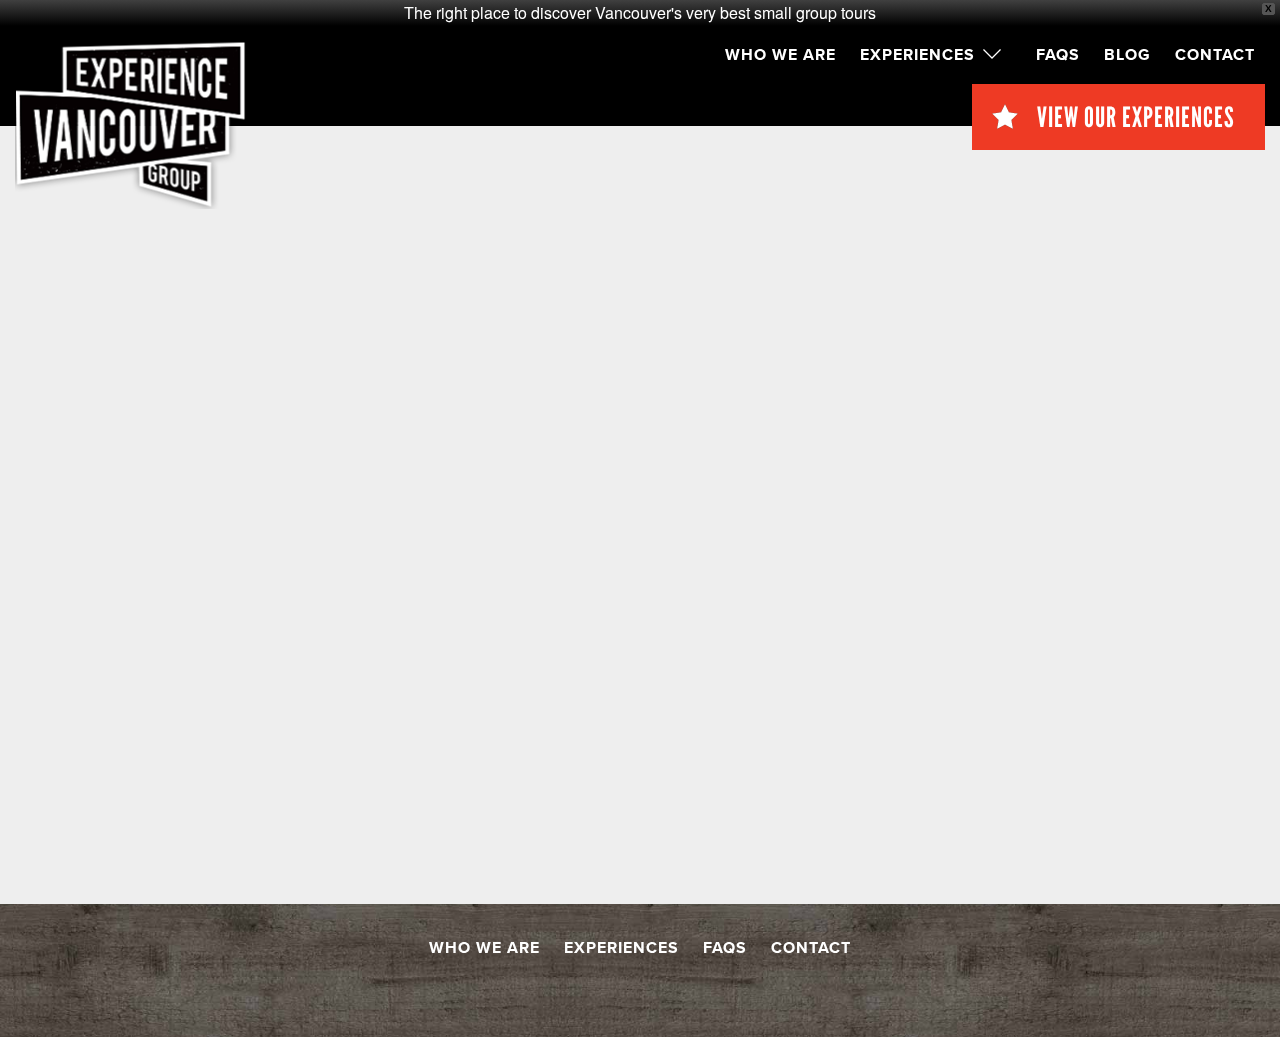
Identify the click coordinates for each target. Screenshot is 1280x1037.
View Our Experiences (1136, 117)
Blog (1127, 55)
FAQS (1058, 55)
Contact (1215, 55)
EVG (130, 125)
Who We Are (780, 55)
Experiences (917, 55)
